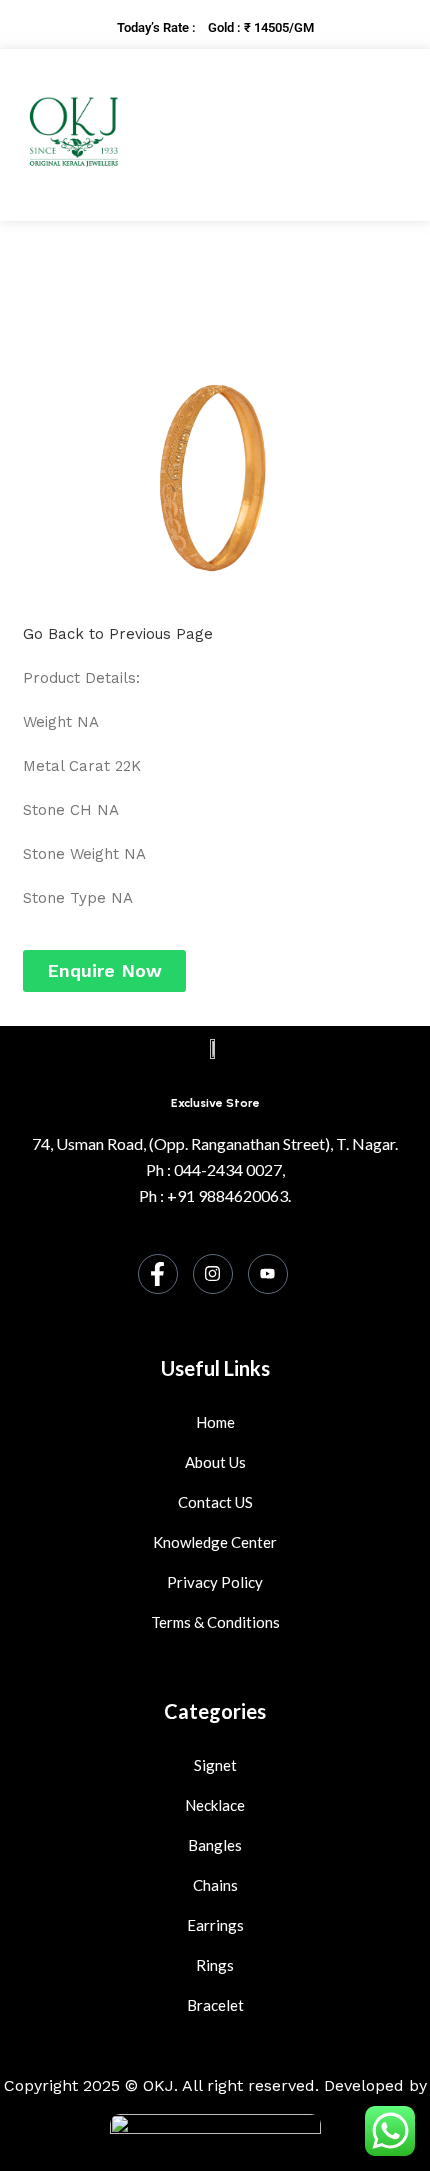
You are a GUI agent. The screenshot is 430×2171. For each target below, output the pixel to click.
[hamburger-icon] (365, 134)
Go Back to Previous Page (118, 634)
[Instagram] (213, 1274)
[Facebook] (158, 1274)
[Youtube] (268, 1274)
